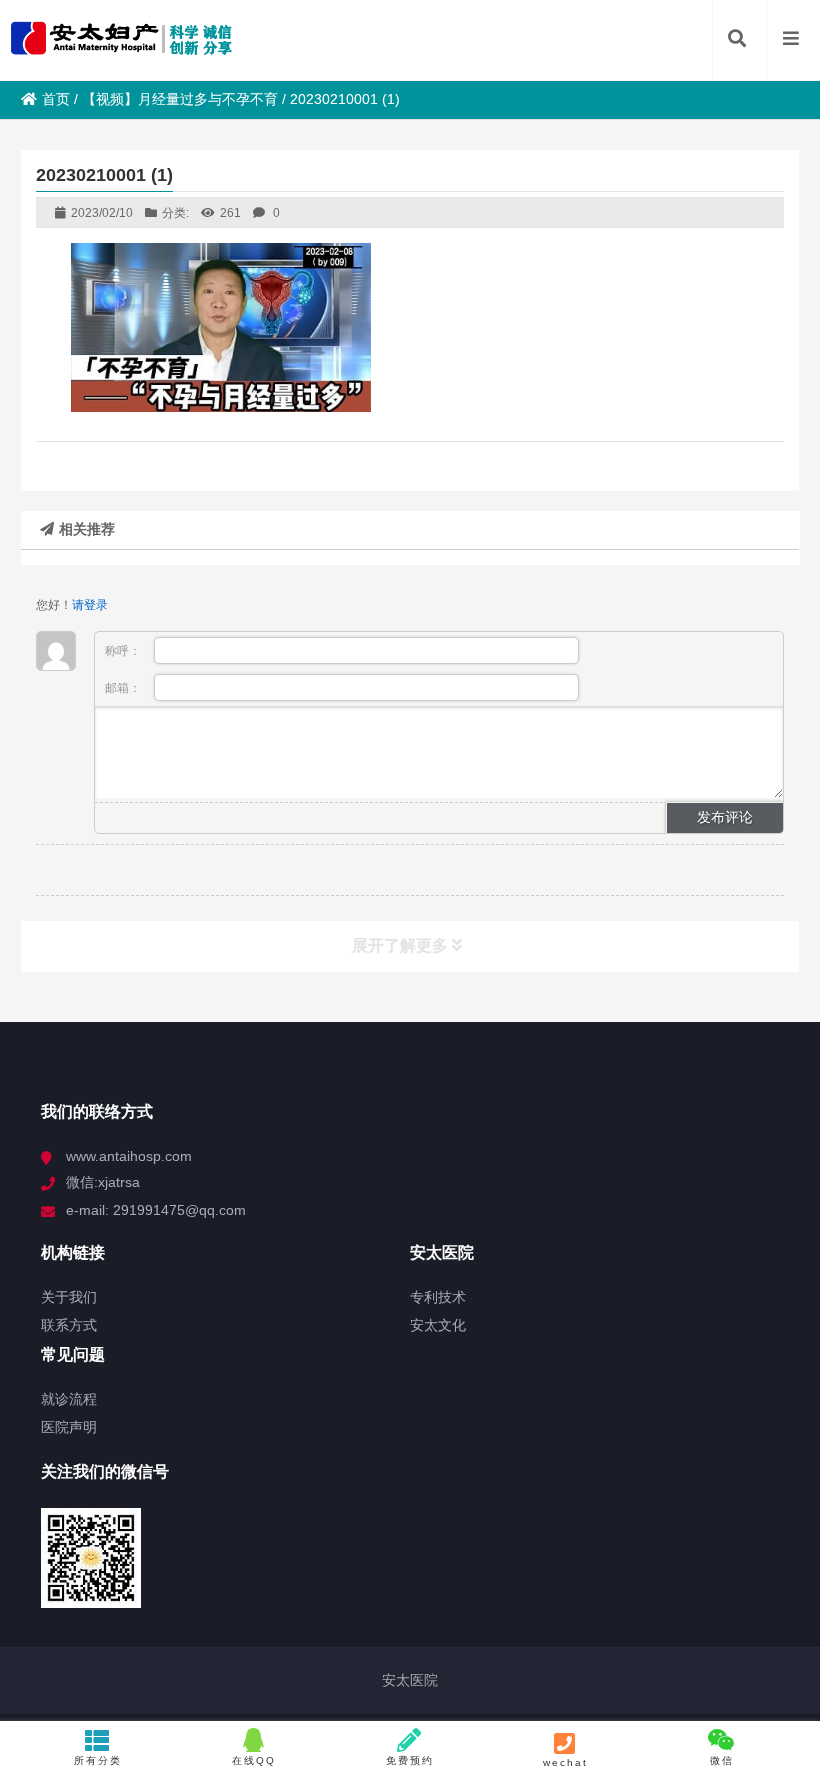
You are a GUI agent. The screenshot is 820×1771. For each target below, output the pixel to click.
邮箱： (124, 688)
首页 (56, 99)
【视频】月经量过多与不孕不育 (180, 99)
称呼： (124, 651)
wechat (565, 1762)
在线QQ (254, 1760)
